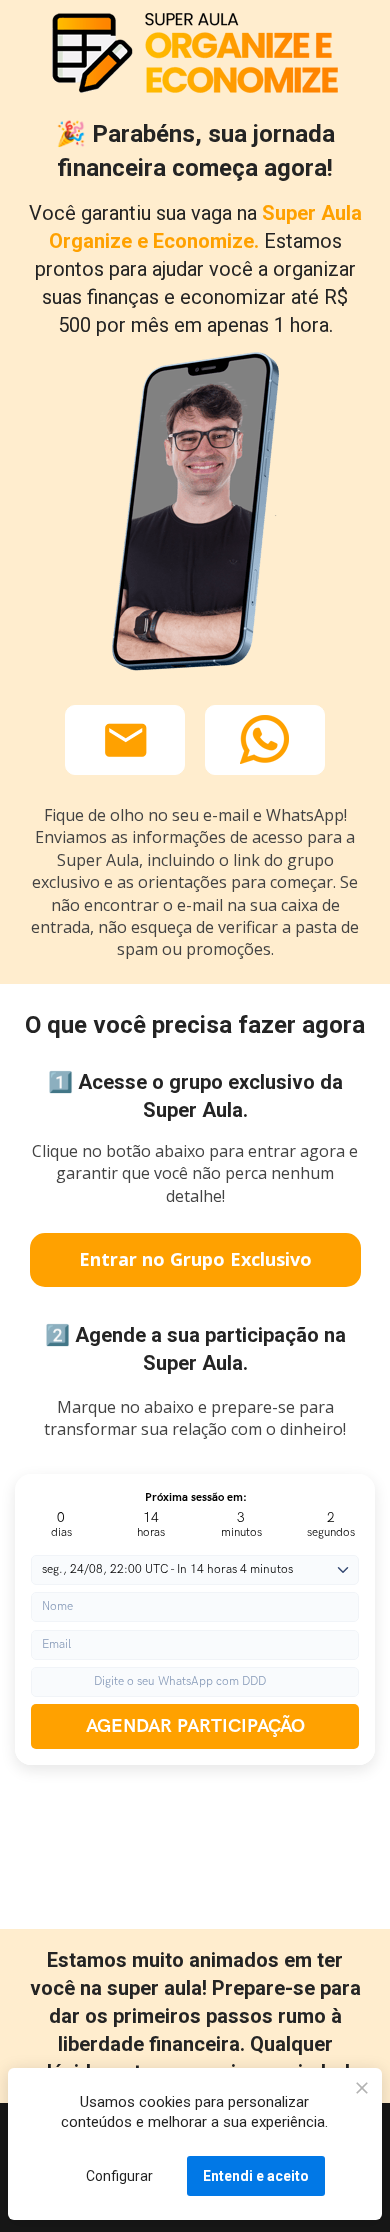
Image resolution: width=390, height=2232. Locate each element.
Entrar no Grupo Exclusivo (195, 1259)
